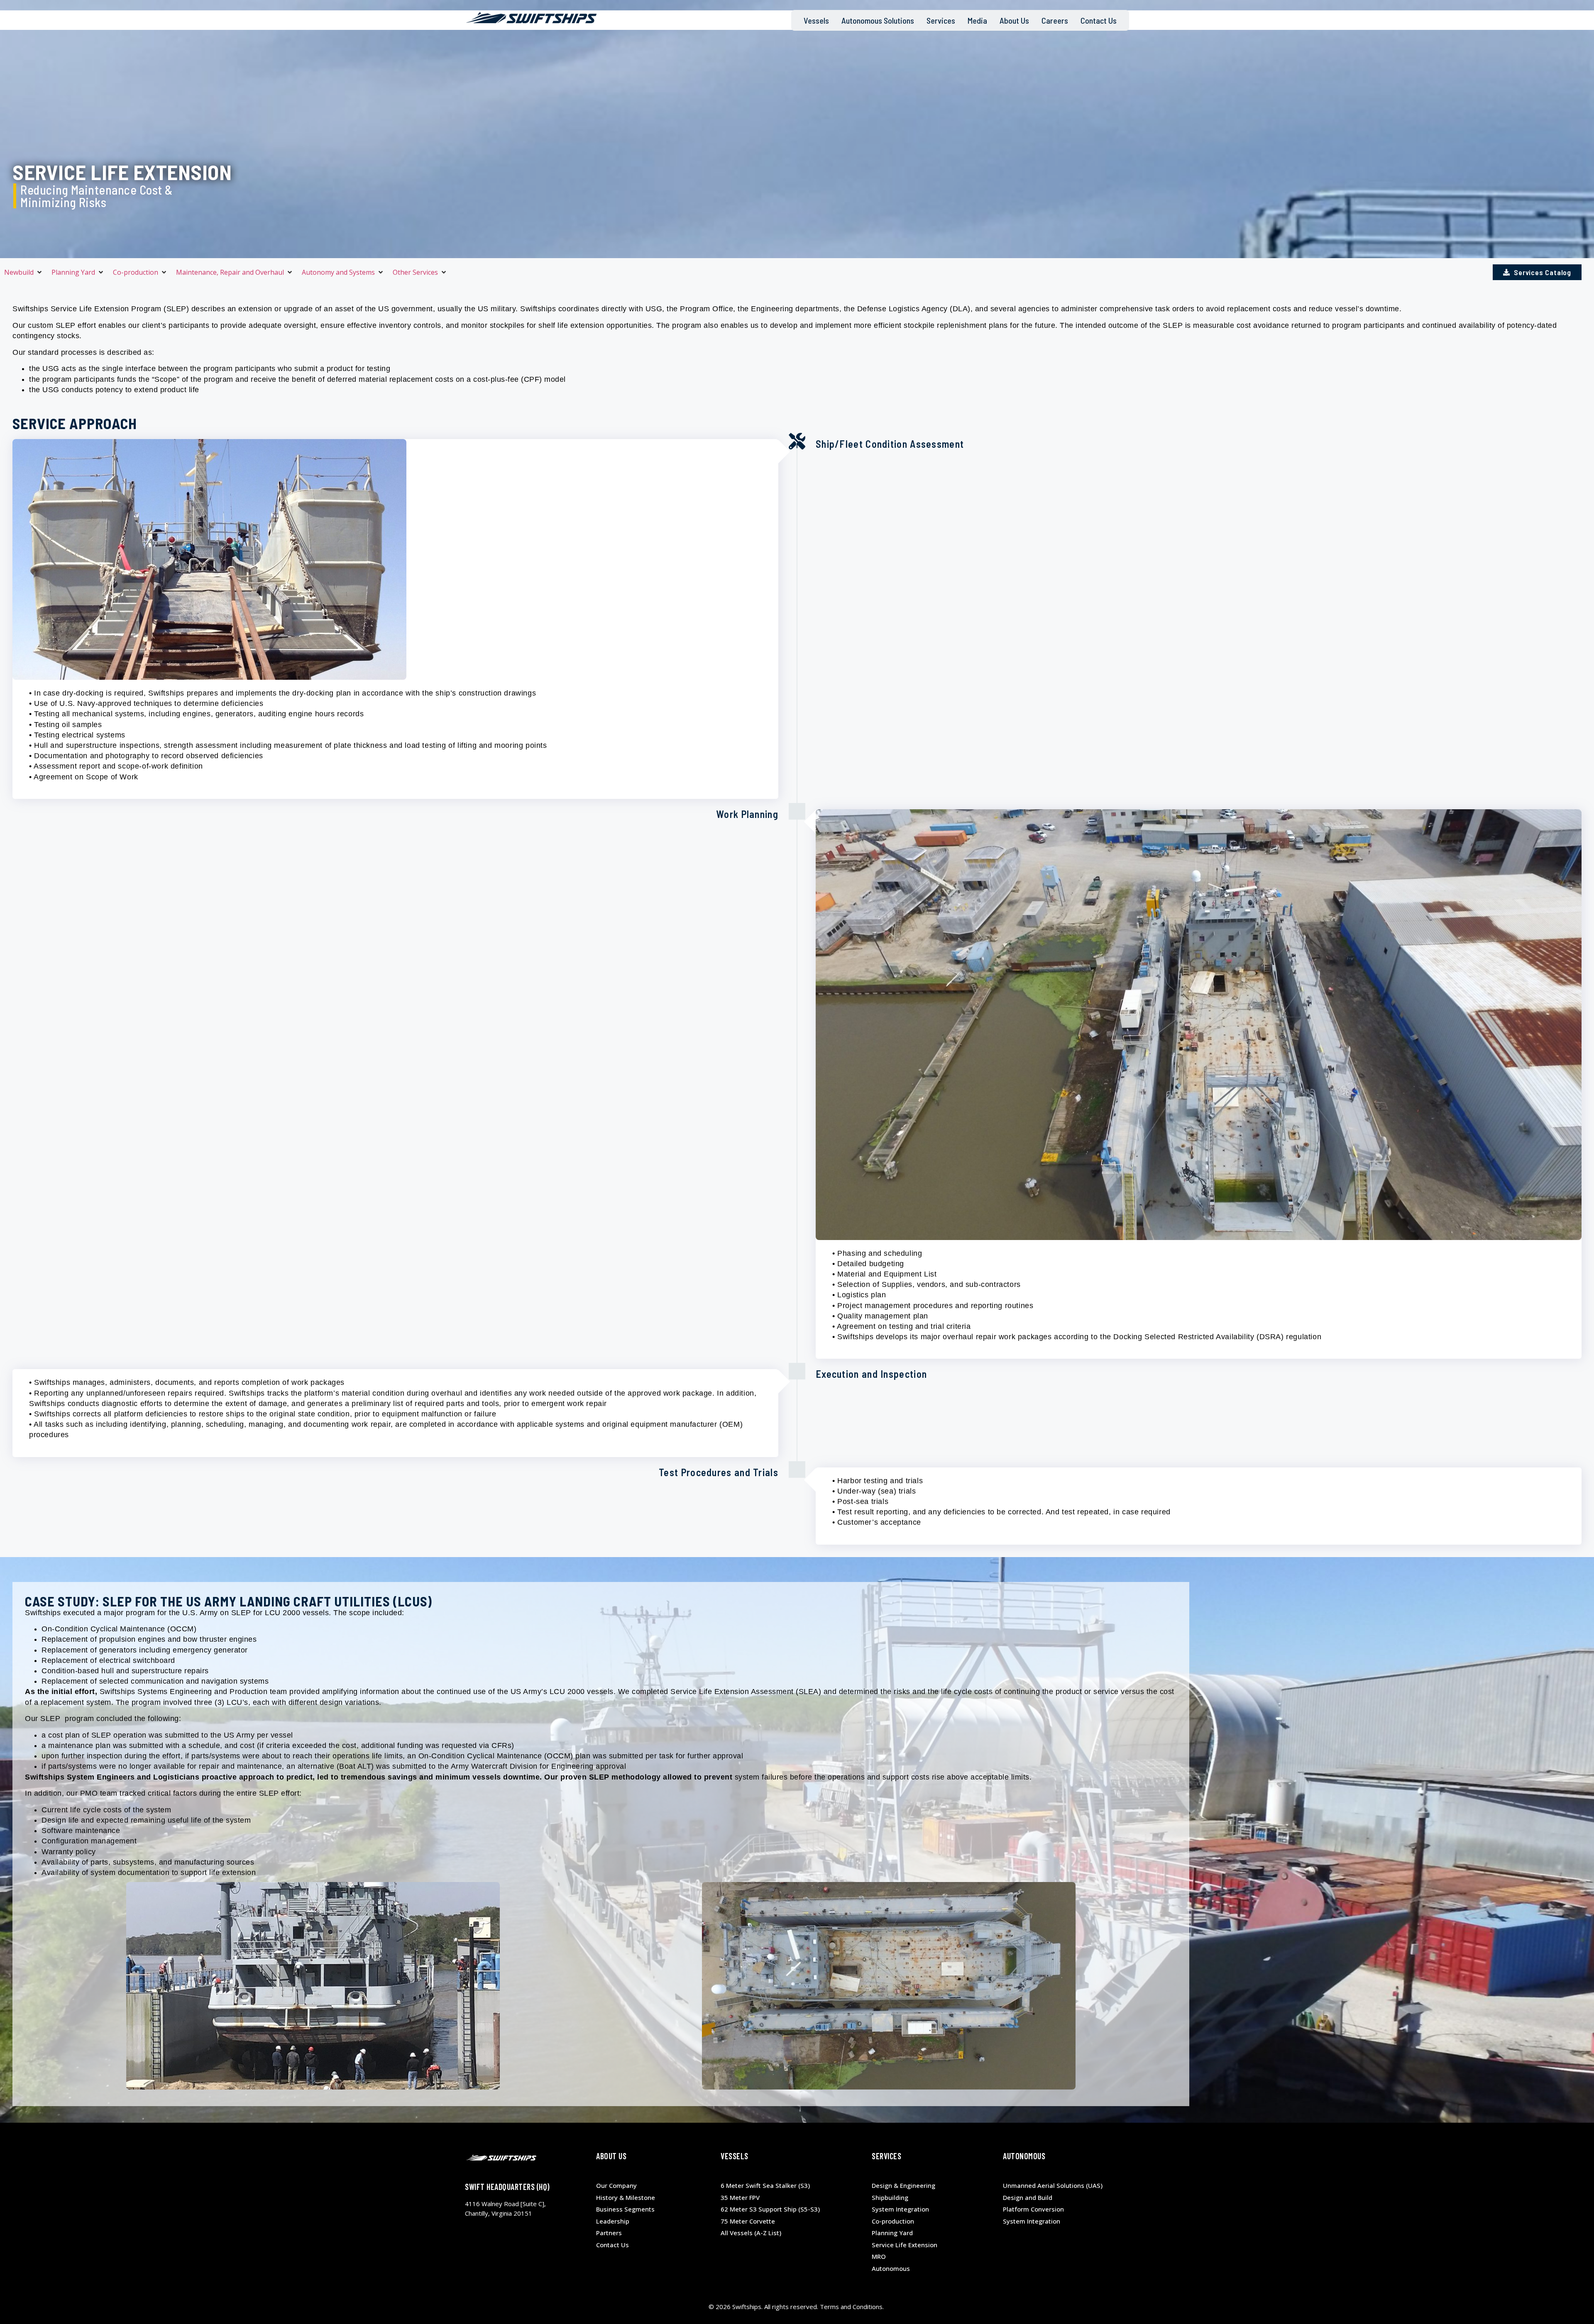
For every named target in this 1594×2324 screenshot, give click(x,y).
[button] (24, 272)
